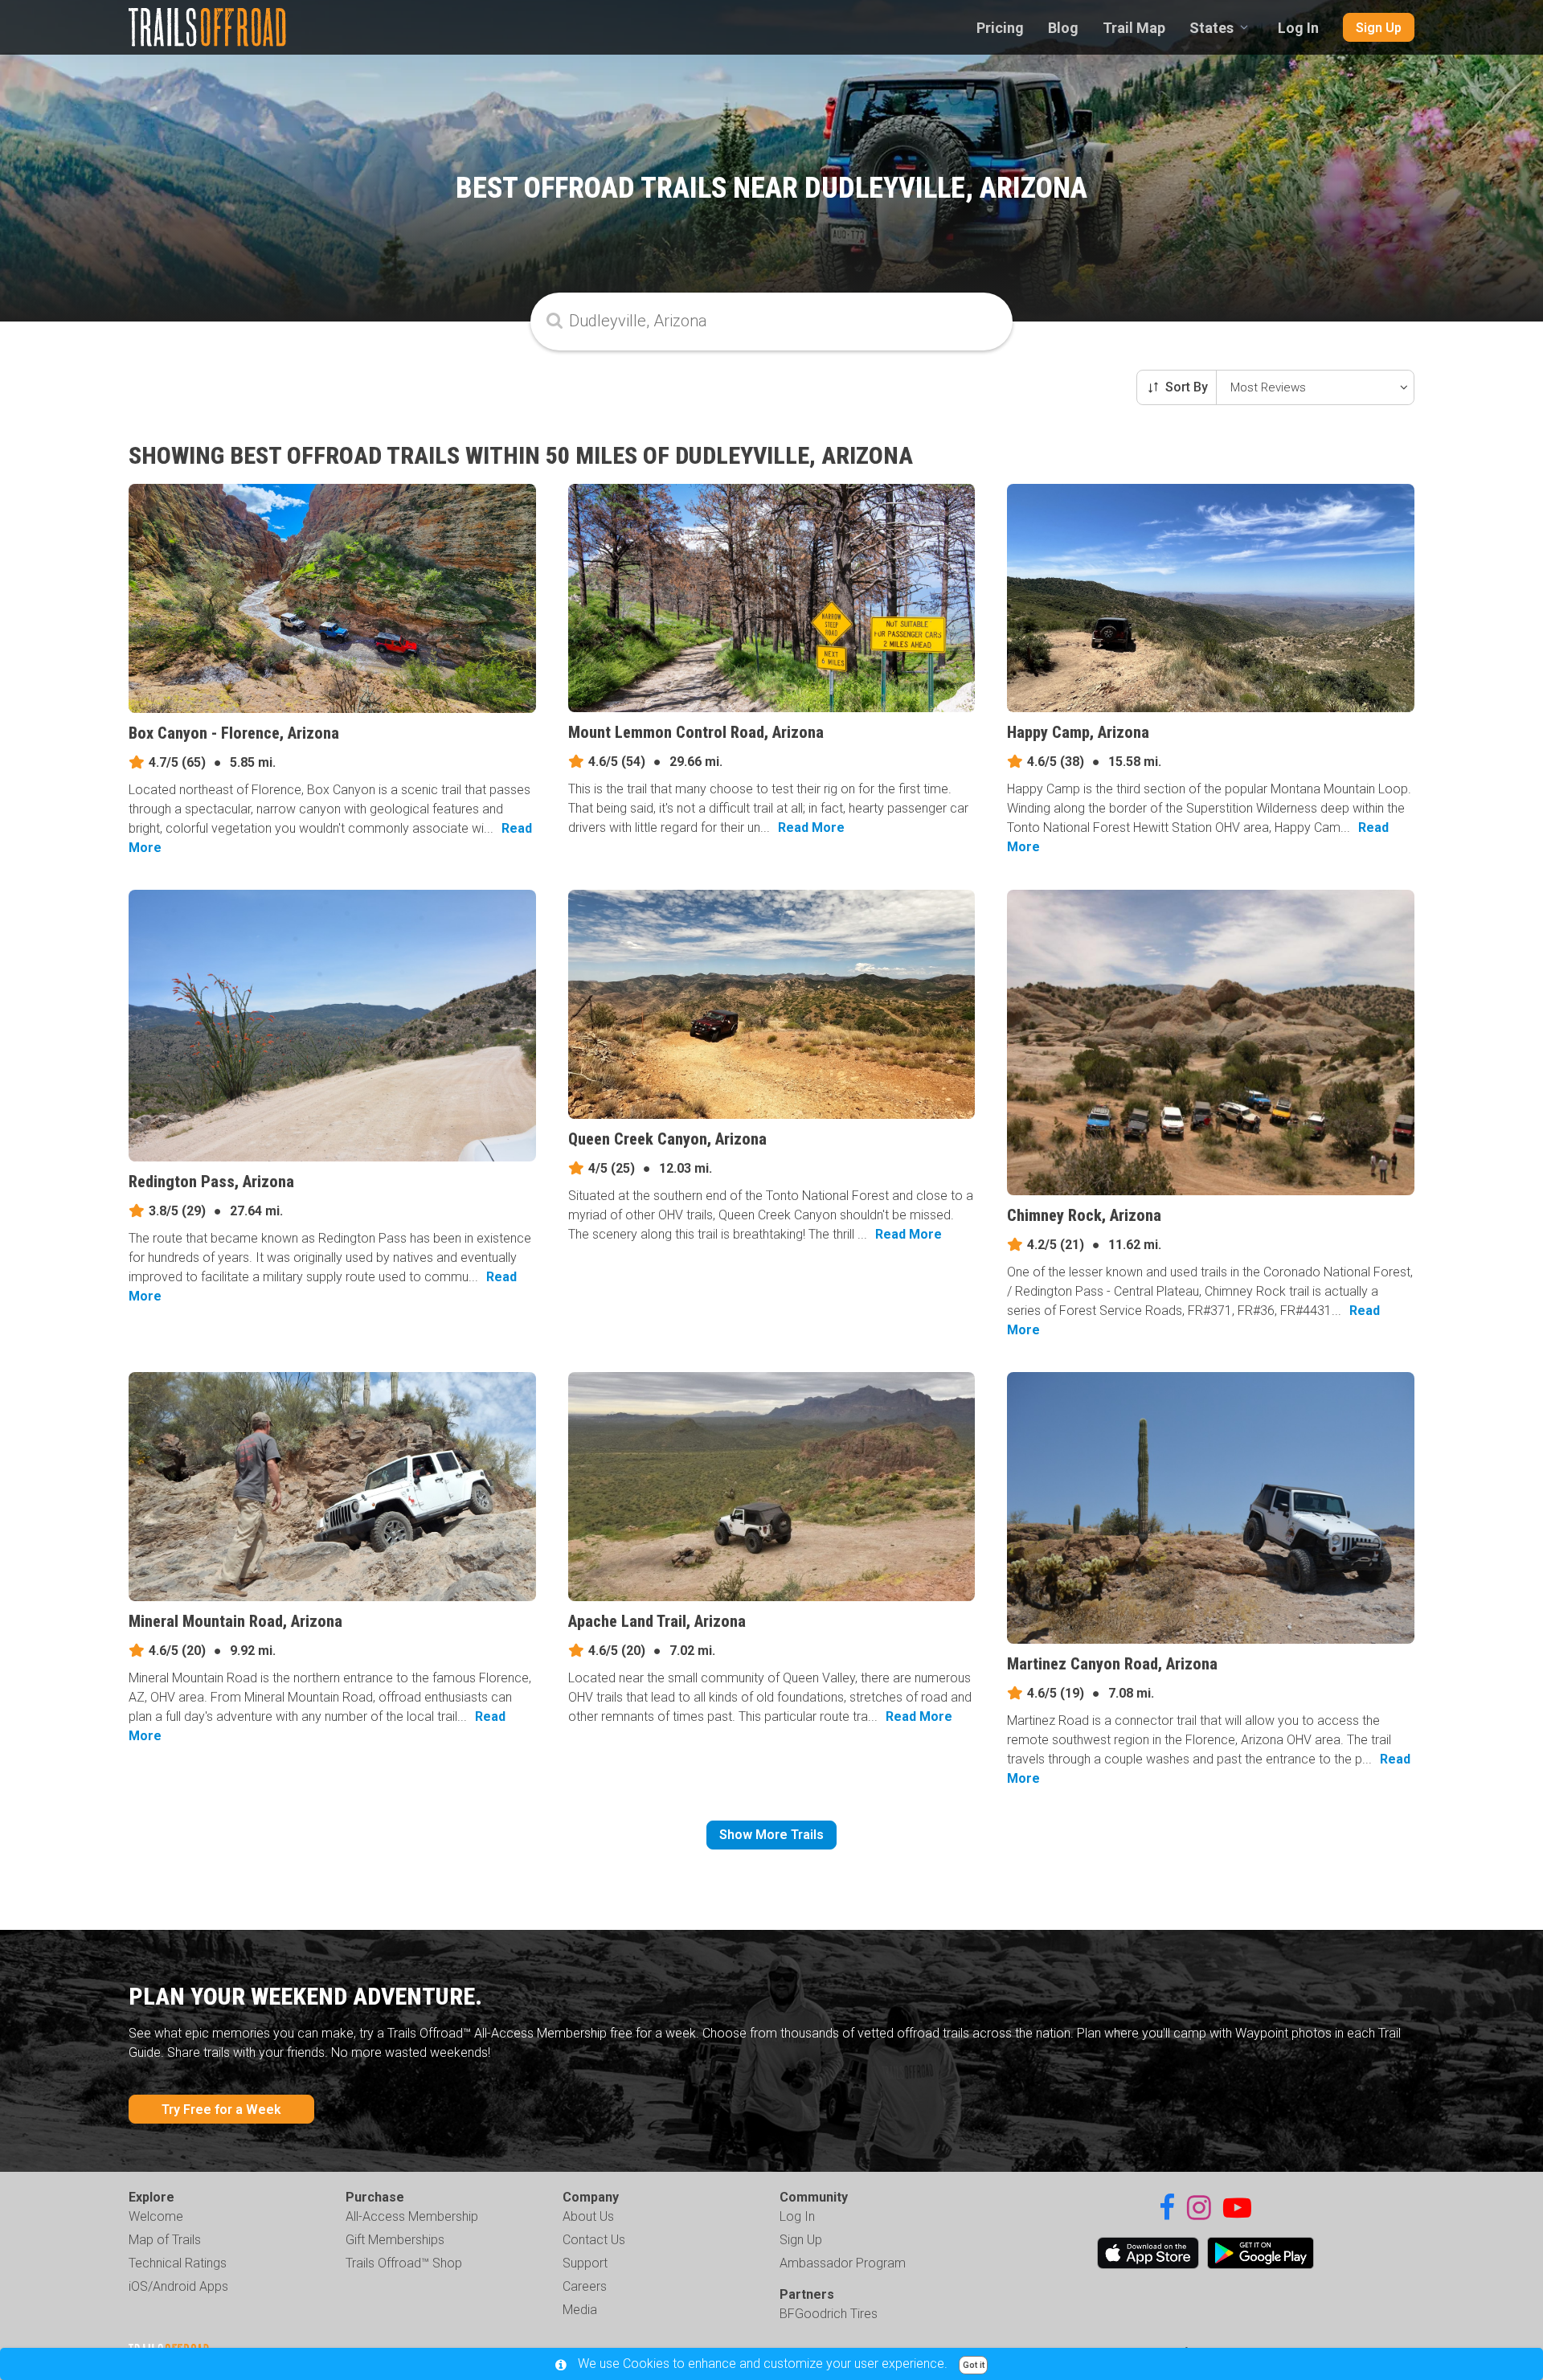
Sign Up (1379, 28)
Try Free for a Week (221, 2110)
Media (580, 2310)
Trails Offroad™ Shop (404, 2263)
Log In (1298, 28)
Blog (1063, 28)
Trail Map (1134, 28)
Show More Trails (771, 1835)
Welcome (156, 2216)
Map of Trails (165, 2240)
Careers (585, 2286)
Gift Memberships (395, 2240)
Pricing (1000, 28)
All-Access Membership (412, 2216)
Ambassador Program (843, 2263)
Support (585, 2263)
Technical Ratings (178, 2263)
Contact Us (594, 2240)
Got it (974, 2365)
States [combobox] (1211, 28)
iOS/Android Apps (178, 2286)
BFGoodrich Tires (829, 2314)
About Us (588, 2216)
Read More (811, 827)
